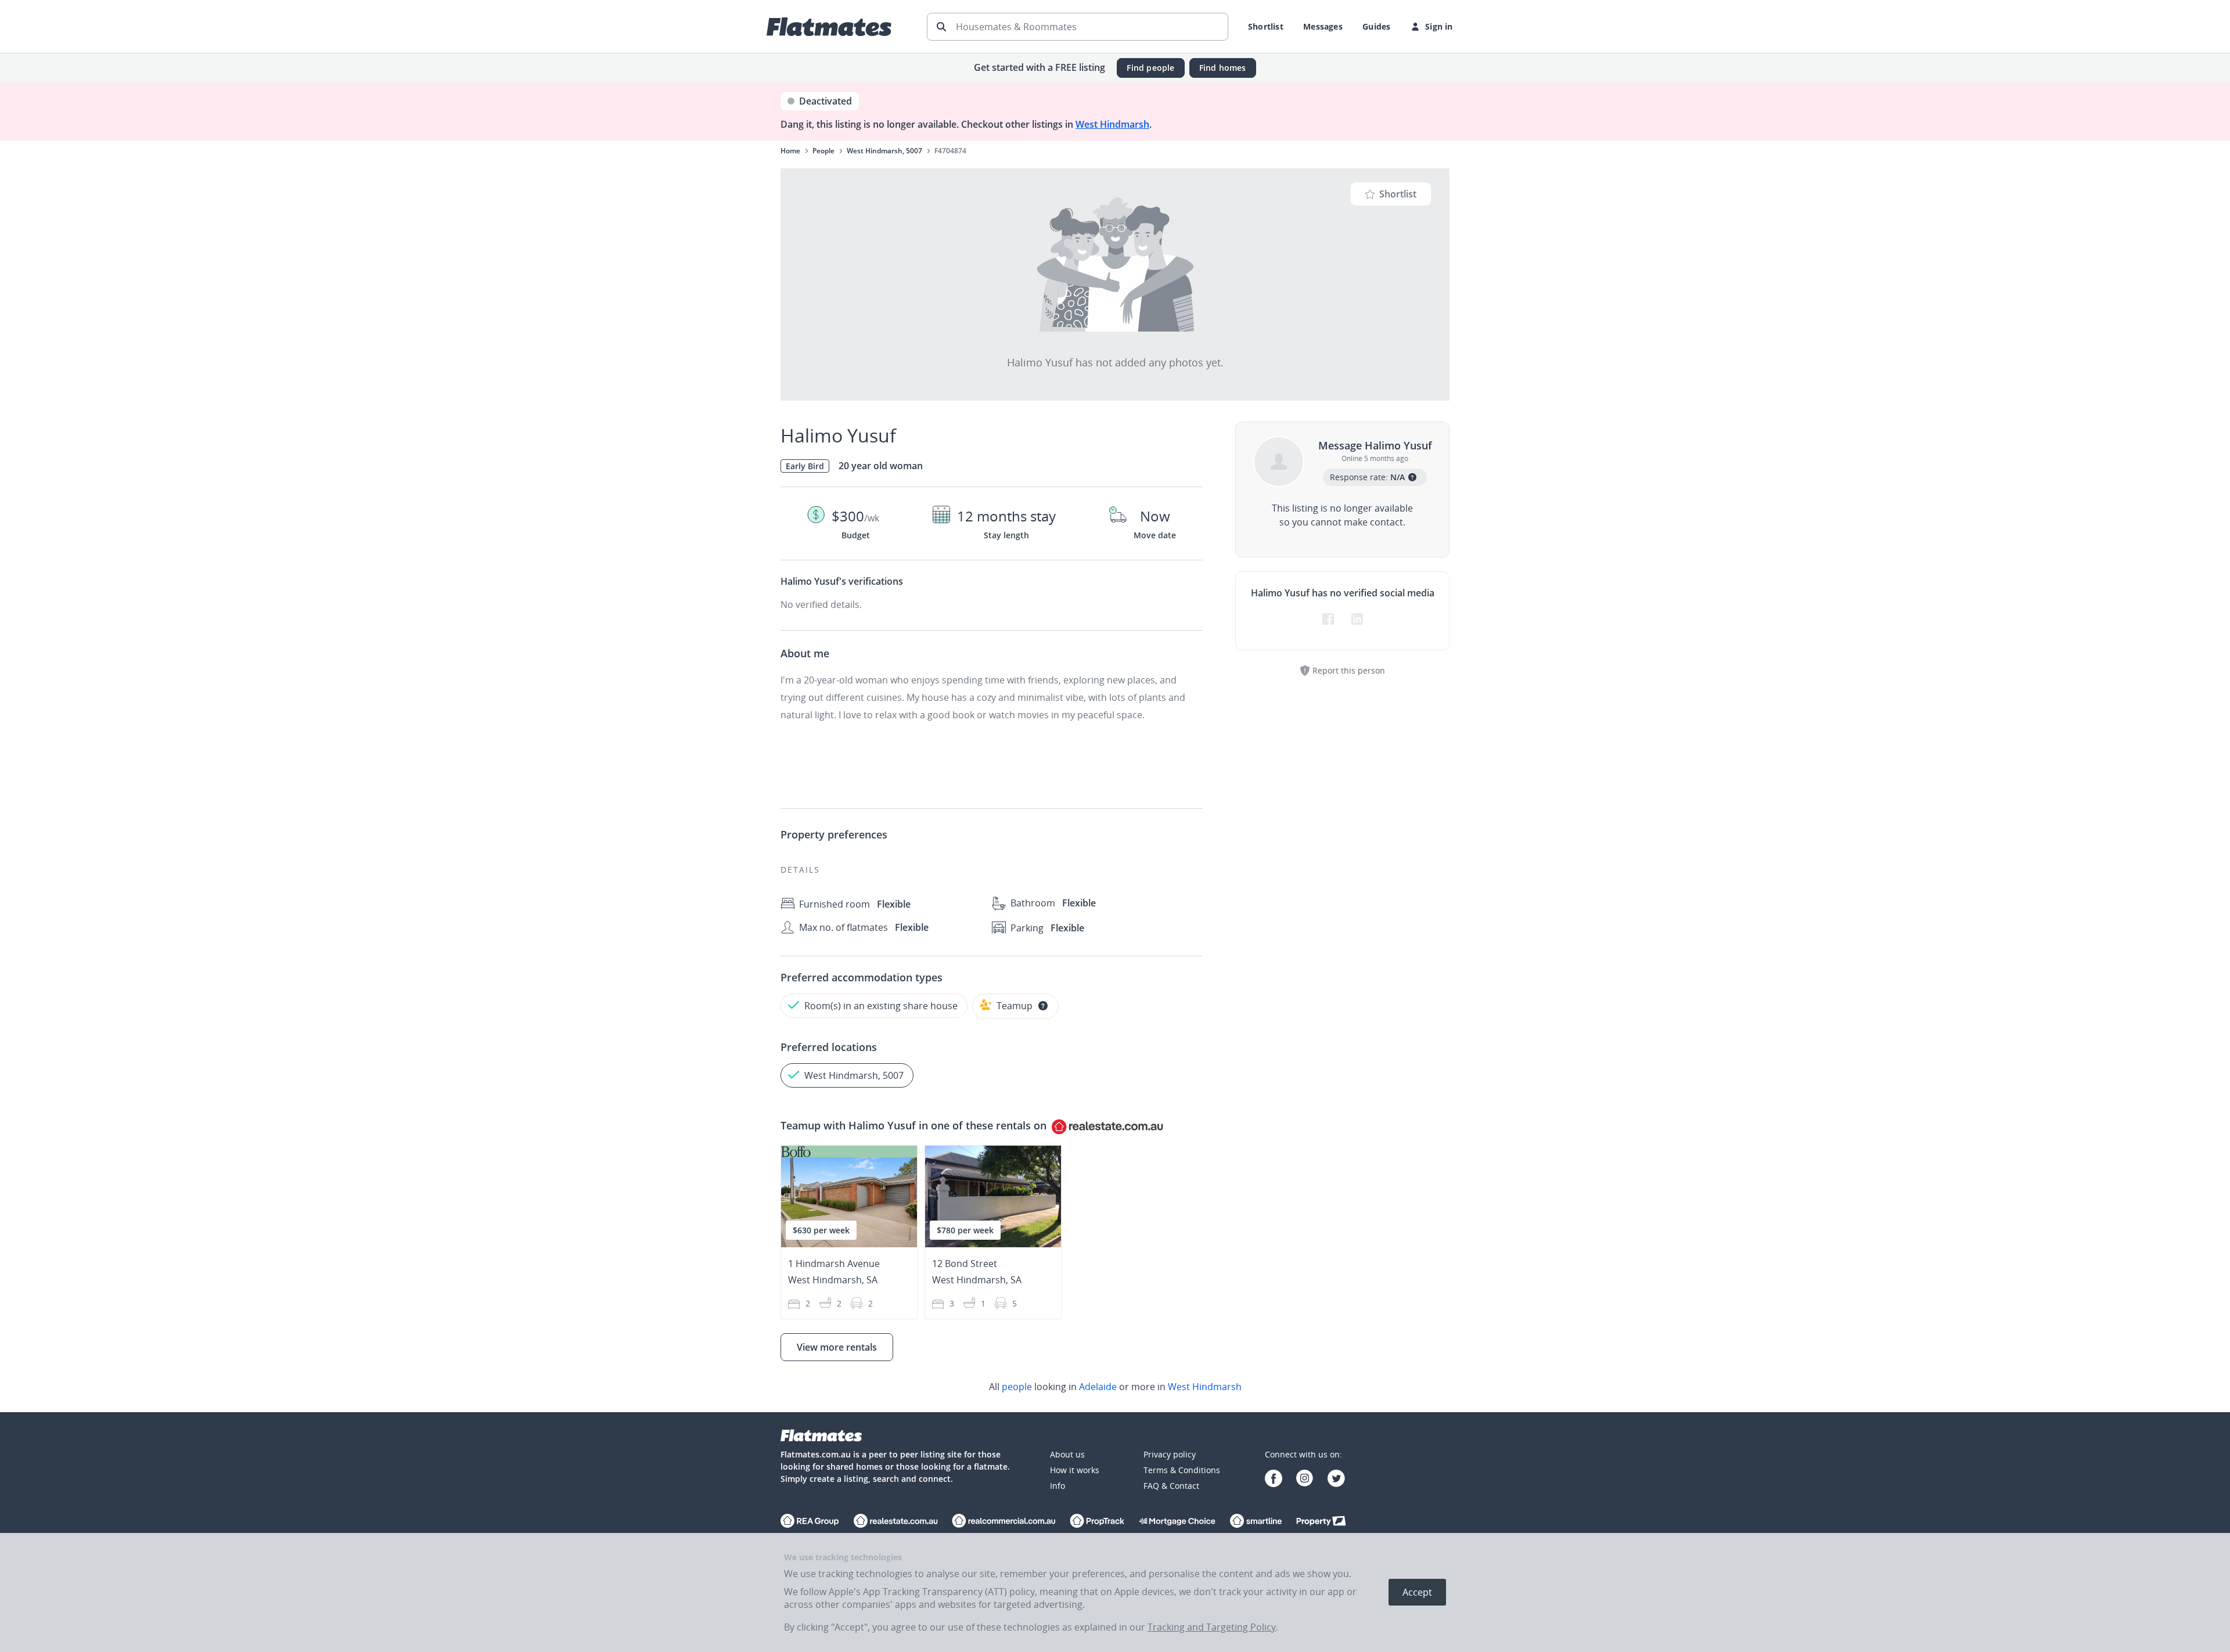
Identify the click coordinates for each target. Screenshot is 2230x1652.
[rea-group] (895, 1522)
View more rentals (837, 1347)
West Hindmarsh (1112, 124)
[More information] (1043, 1006)
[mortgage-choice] (1177, 1522)
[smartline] (1256, 1522)
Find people (1150, 68)
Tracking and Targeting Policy (1212, 1627)
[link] (1115, 1387)
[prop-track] (1097, 1522)
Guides (1376, 26)
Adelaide (1098, 1387)
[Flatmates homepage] (829, 27)
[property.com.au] (1321, 1522)
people (1017, 1387)
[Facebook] (1274, 1480)
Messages (1323, 26)
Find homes (1223, 68)
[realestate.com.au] (810, 1522)
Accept (1417, 1592)
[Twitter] (1336, 1480)
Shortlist (1266, 26)
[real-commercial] (1004, 1522)
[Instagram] (1305, 1480)
